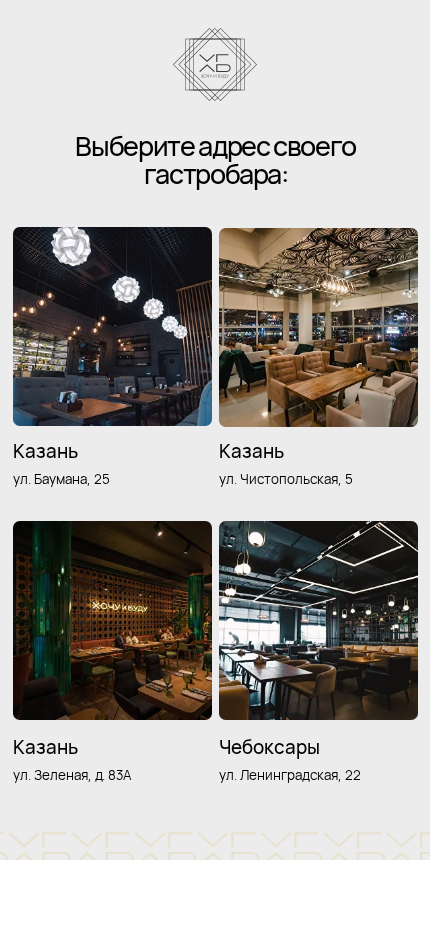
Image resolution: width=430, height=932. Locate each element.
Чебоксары (269, 747)
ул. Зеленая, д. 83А (72, 775)
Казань (251, 451)
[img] (318, 620)
